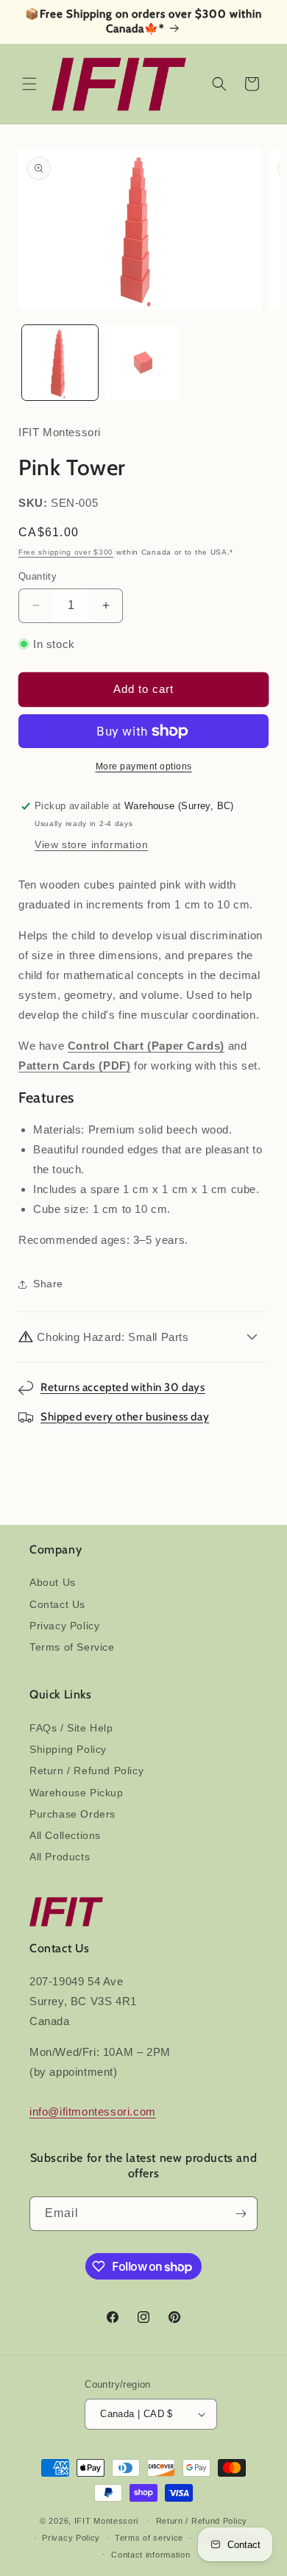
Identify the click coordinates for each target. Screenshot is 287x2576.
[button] (29, 84)
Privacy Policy (64, 1626)
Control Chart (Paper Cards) (146, 1046)
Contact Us (57, 1604)
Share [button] (48, 1284)
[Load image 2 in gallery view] (143, 363)
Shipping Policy (68, 1749)
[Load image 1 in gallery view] (60, 363)
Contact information (150, 2555)
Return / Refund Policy (86, 1771)
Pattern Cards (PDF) (74, 1065)
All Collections (65, 1835)
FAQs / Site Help (71, 1728)
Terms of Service (72, 1647)
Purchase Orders (72, 1814)
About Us (53, 1582)
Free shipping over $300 (66, 552)
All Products (60, 1857)
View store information (91, 844)
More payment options (144, 766)
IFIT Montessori (107, 2521)
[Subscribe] (241, 2214)
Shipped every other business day (125, 1417)
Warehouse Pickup (77, 1793)
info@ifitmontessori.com (93, 2111)
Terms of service (149, 2538)
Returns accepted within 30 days (123, 1387)
